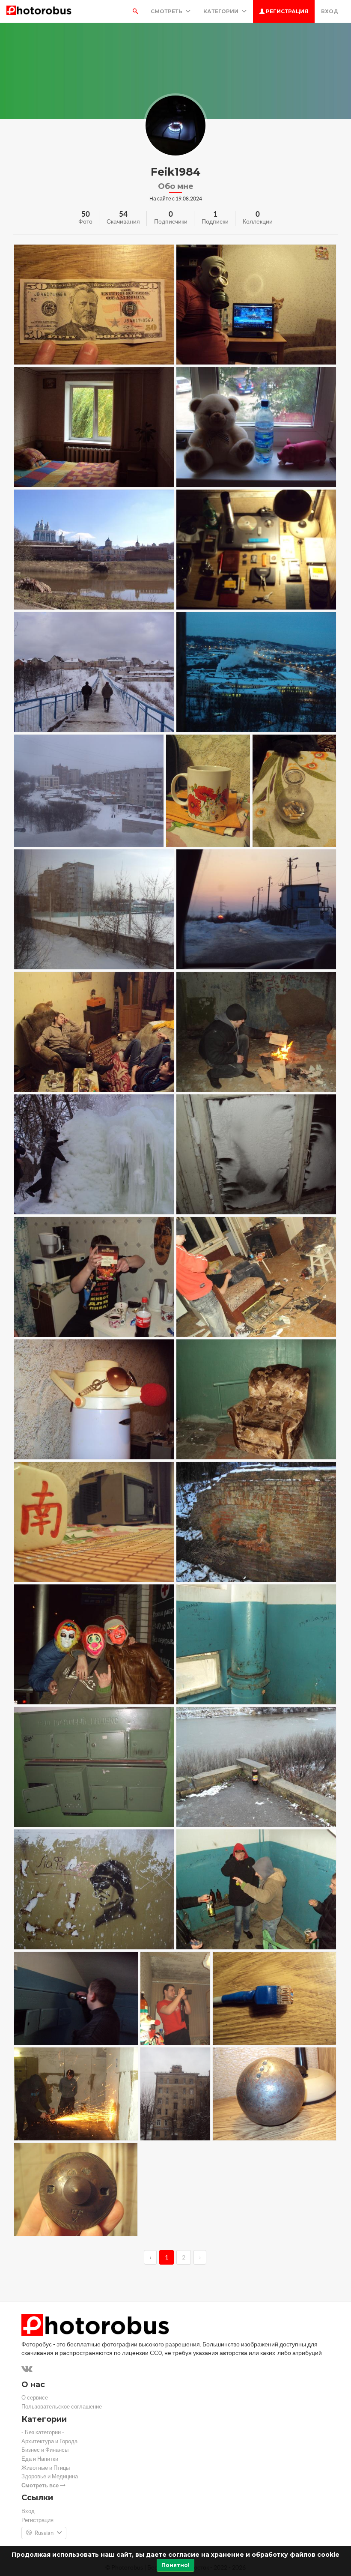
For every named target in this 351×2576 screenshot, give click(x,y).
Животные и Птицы (46, 2468)
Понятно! (175, 2565)
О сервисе (35, 2398)
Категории (222, 11)
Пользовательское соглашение (62, 2407)
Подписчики (171, 221)
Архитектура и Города (49, 2441)
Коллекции (258, 221)
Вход (330, 11)
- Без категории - (43, 2432)
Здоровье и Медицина (50, 2476)
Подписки (215, 221)
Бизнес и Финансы (45, 2450)
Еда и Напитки (40, 2459)
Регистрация (286, 11)
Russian (44, 2533)
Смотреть (167, 11)
